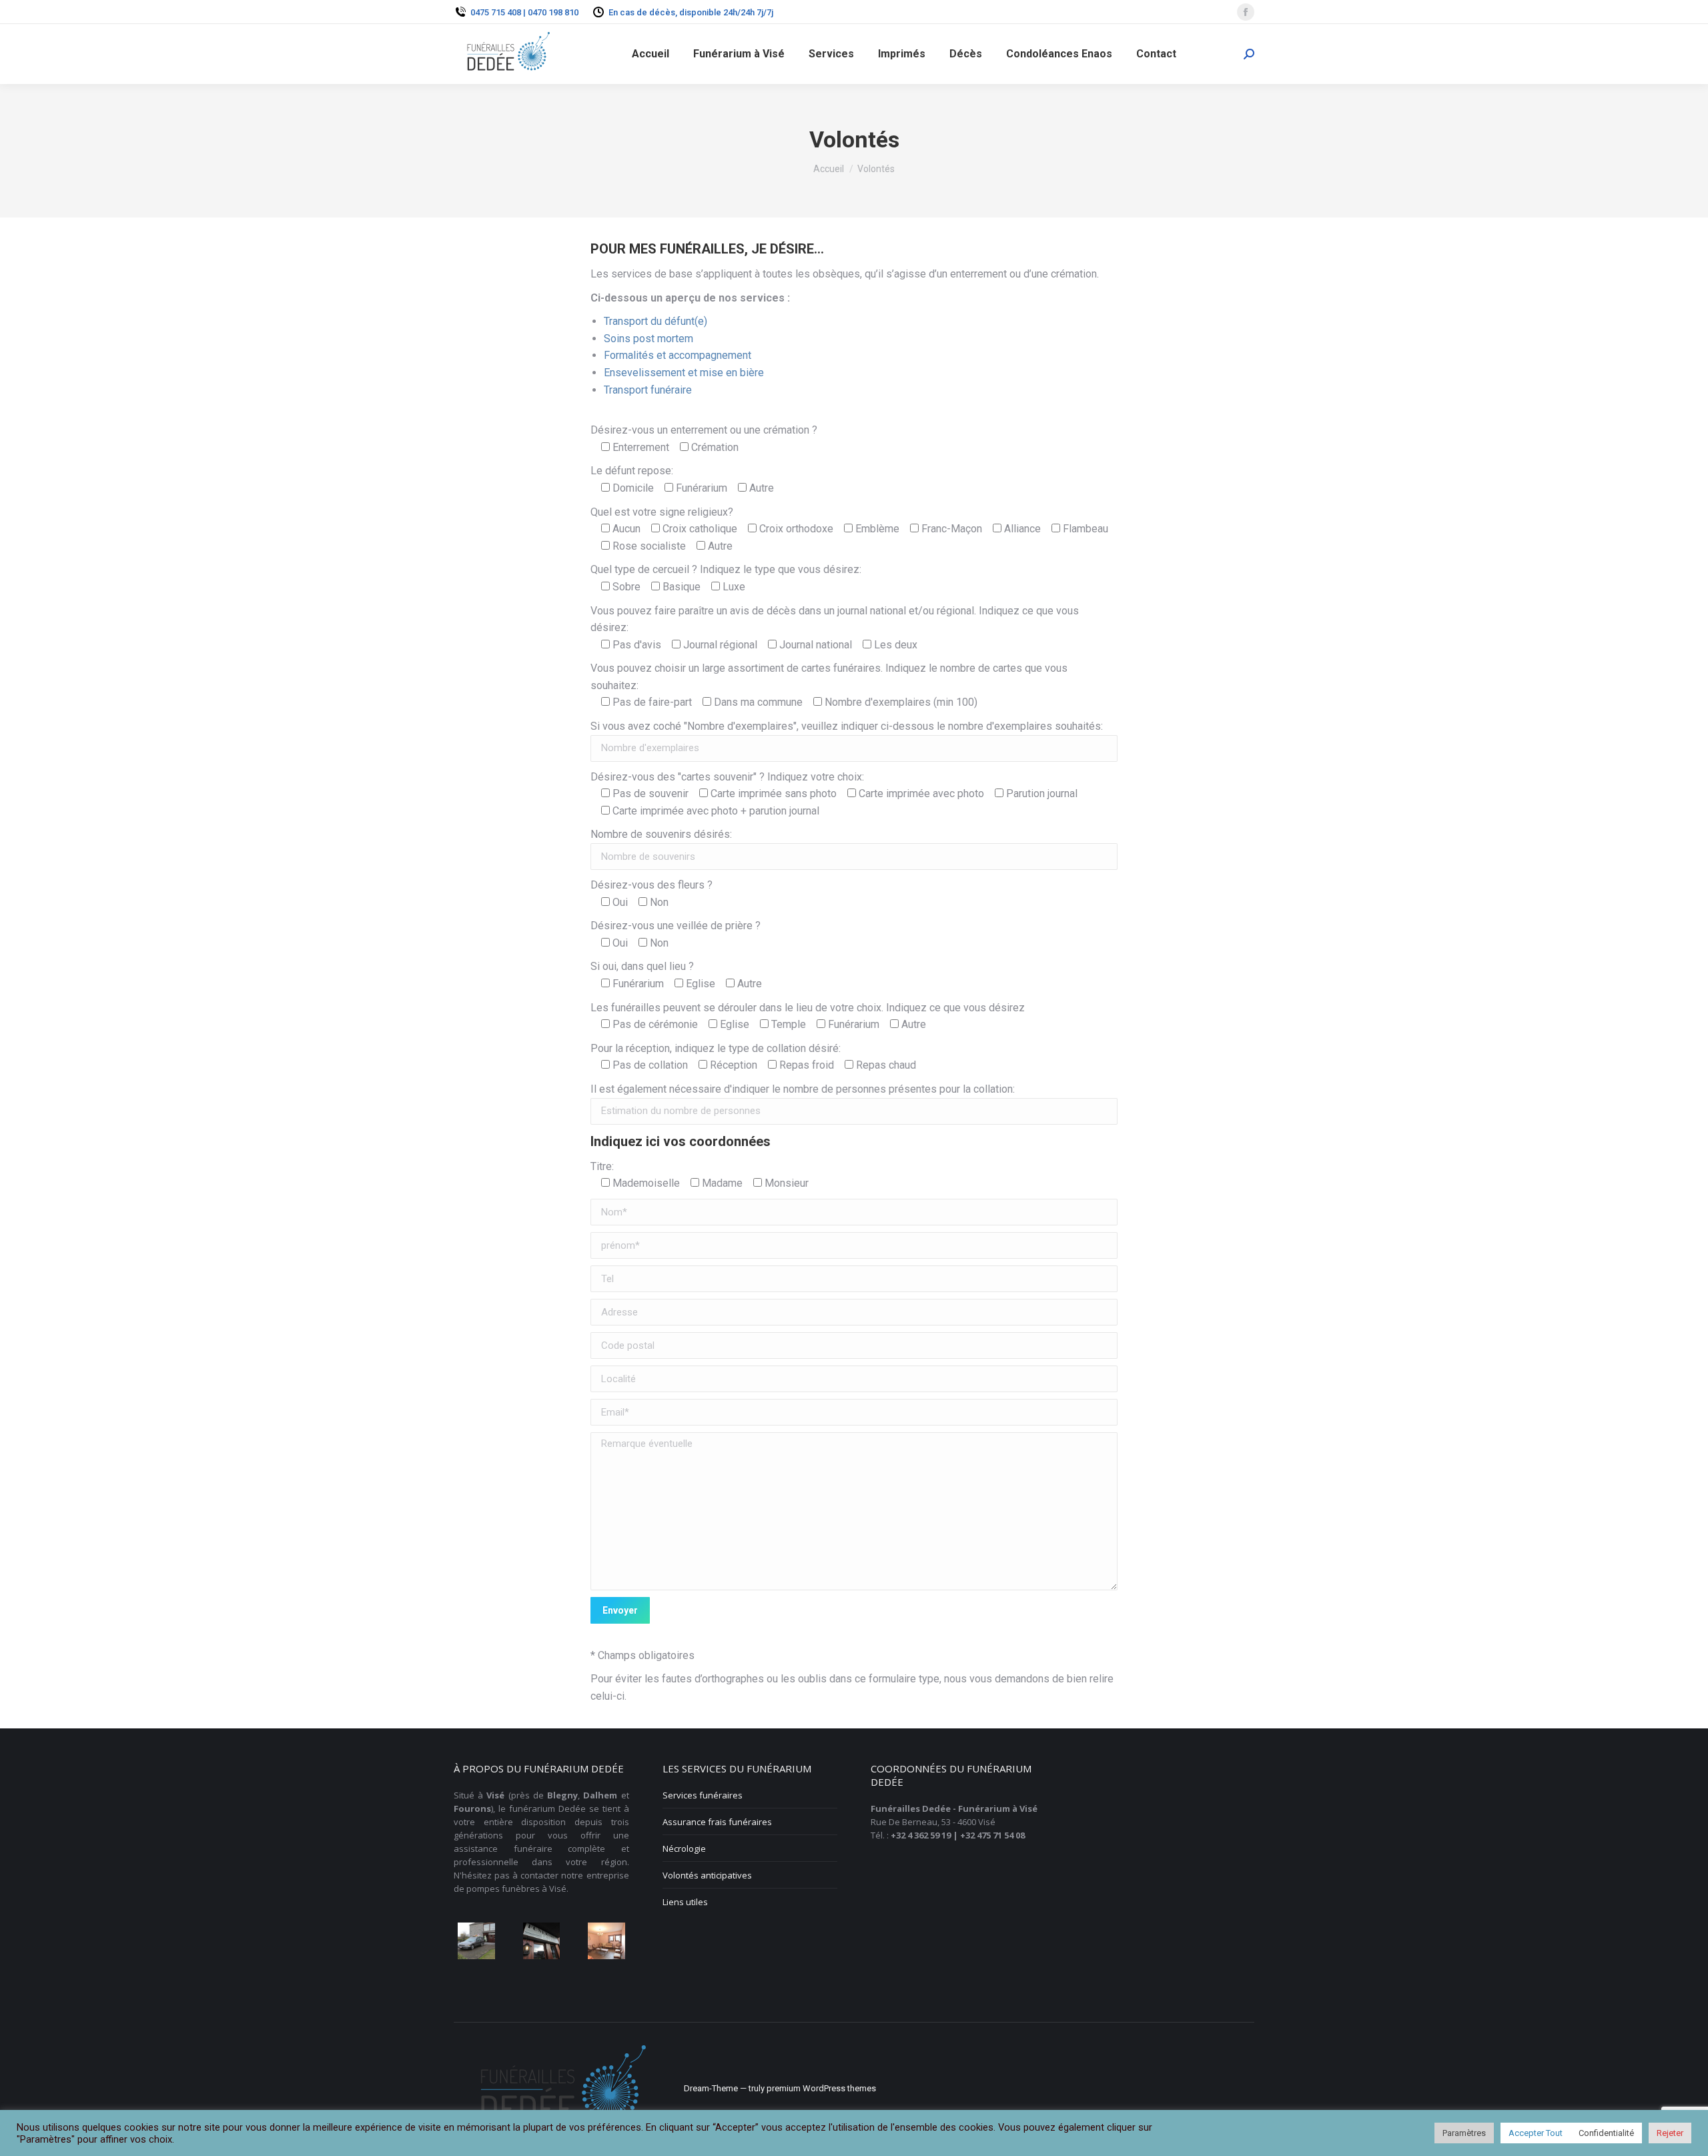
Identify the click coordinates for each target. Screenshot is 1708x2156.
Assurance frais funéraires (717, 1822)
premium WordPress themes (821, 2088)
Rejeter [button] (1670, 2133)
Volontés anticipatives (707, 1875)
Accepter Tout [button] (1536, 2133)
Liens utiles (685, 1902)
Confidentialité (1606, 2133)
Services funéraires (703, 1795)
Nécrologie (684, 1848)
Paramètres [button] (1464, 2133)
